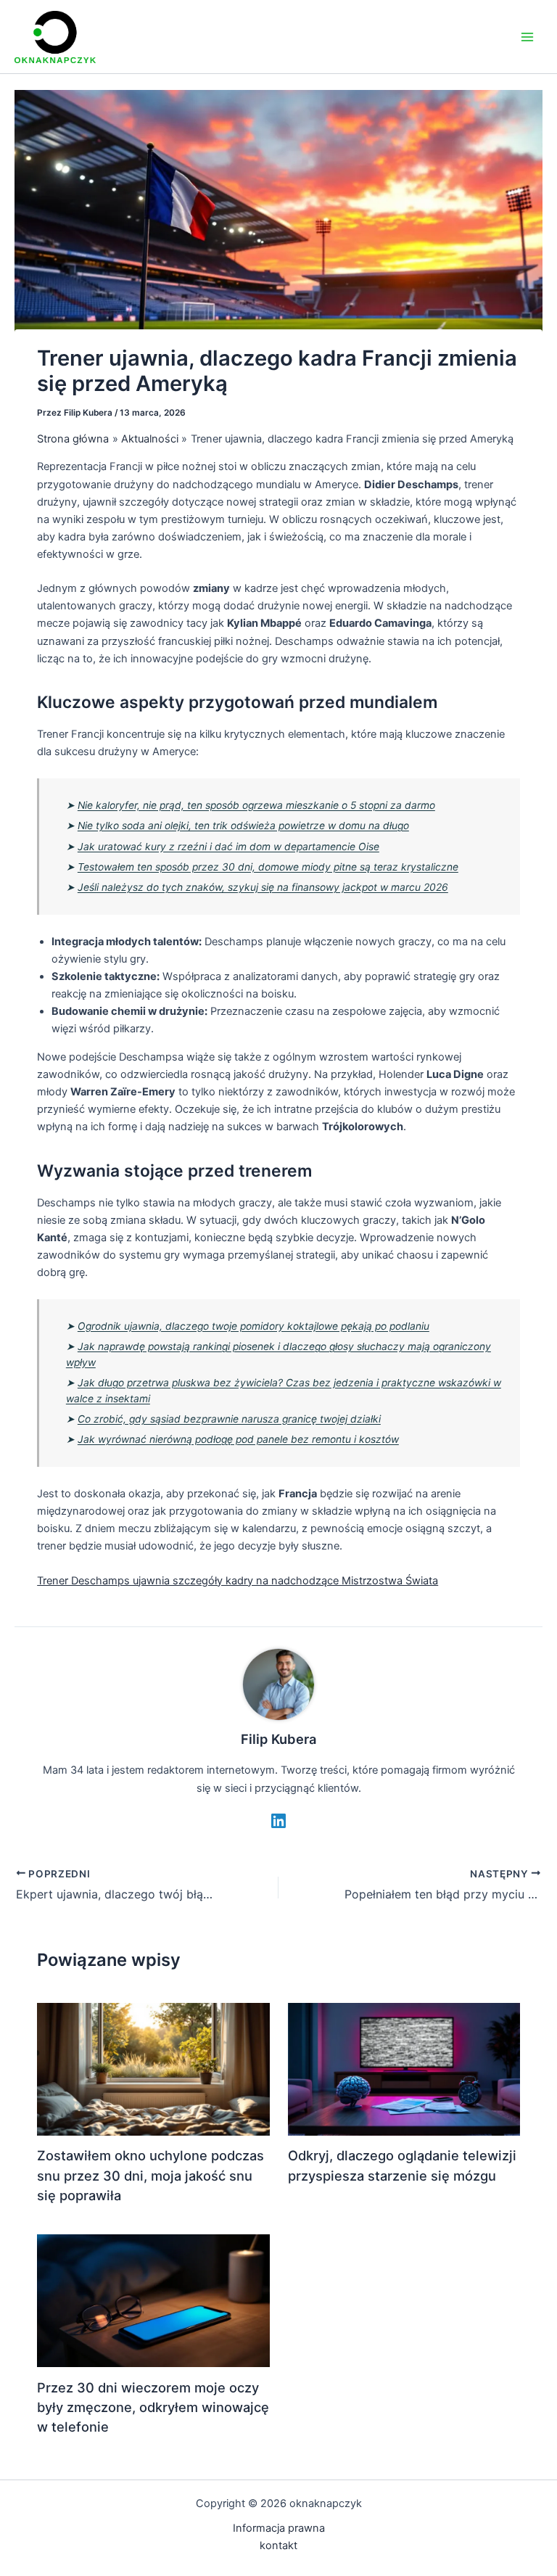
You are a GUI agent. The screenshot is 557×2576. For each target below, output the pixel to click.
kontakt (278, 2546)
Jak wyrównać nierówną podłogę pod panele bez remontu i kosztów (238, 1439)
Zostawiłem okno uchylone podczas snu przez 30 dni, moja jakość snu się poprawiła (150, 2175)
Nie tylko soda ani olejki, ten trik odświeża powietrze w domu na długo (243, 826)
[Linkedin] (278, 1821)
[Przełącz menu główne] (527, 37)
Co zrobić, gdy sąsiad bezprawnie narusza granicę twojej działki (229, 1419)
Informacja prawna (279, 2528)
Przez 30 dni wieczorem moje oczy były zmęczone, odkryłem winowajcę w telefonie (153, 2407)
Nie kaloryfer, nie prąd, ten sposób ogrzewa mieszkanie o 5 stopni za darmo (256, 805)
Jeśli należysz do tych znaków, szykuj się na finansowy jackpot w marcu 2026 (263, 887)
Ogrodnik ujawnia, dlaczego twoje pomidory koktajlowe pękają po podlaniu (253, 1326)
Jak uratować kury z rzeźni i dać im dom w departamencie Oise (228, 847)
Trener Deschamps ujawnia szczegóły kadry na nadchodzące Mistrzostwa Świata (238, 1581)
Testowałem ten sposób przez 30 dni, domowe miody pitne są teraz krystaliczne (268, 867)
